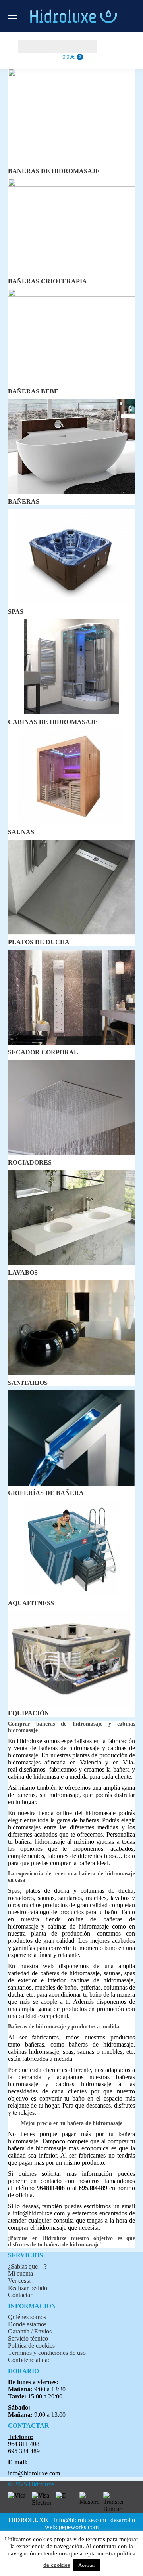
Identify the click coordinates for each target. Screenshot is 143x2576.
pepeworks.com (79, 2527)
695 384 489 (24, 2451)
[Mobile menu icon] (13, 16)
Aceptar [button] (87, 2565)
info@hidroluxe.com (39, 2213)
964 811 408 (24, 2444)
